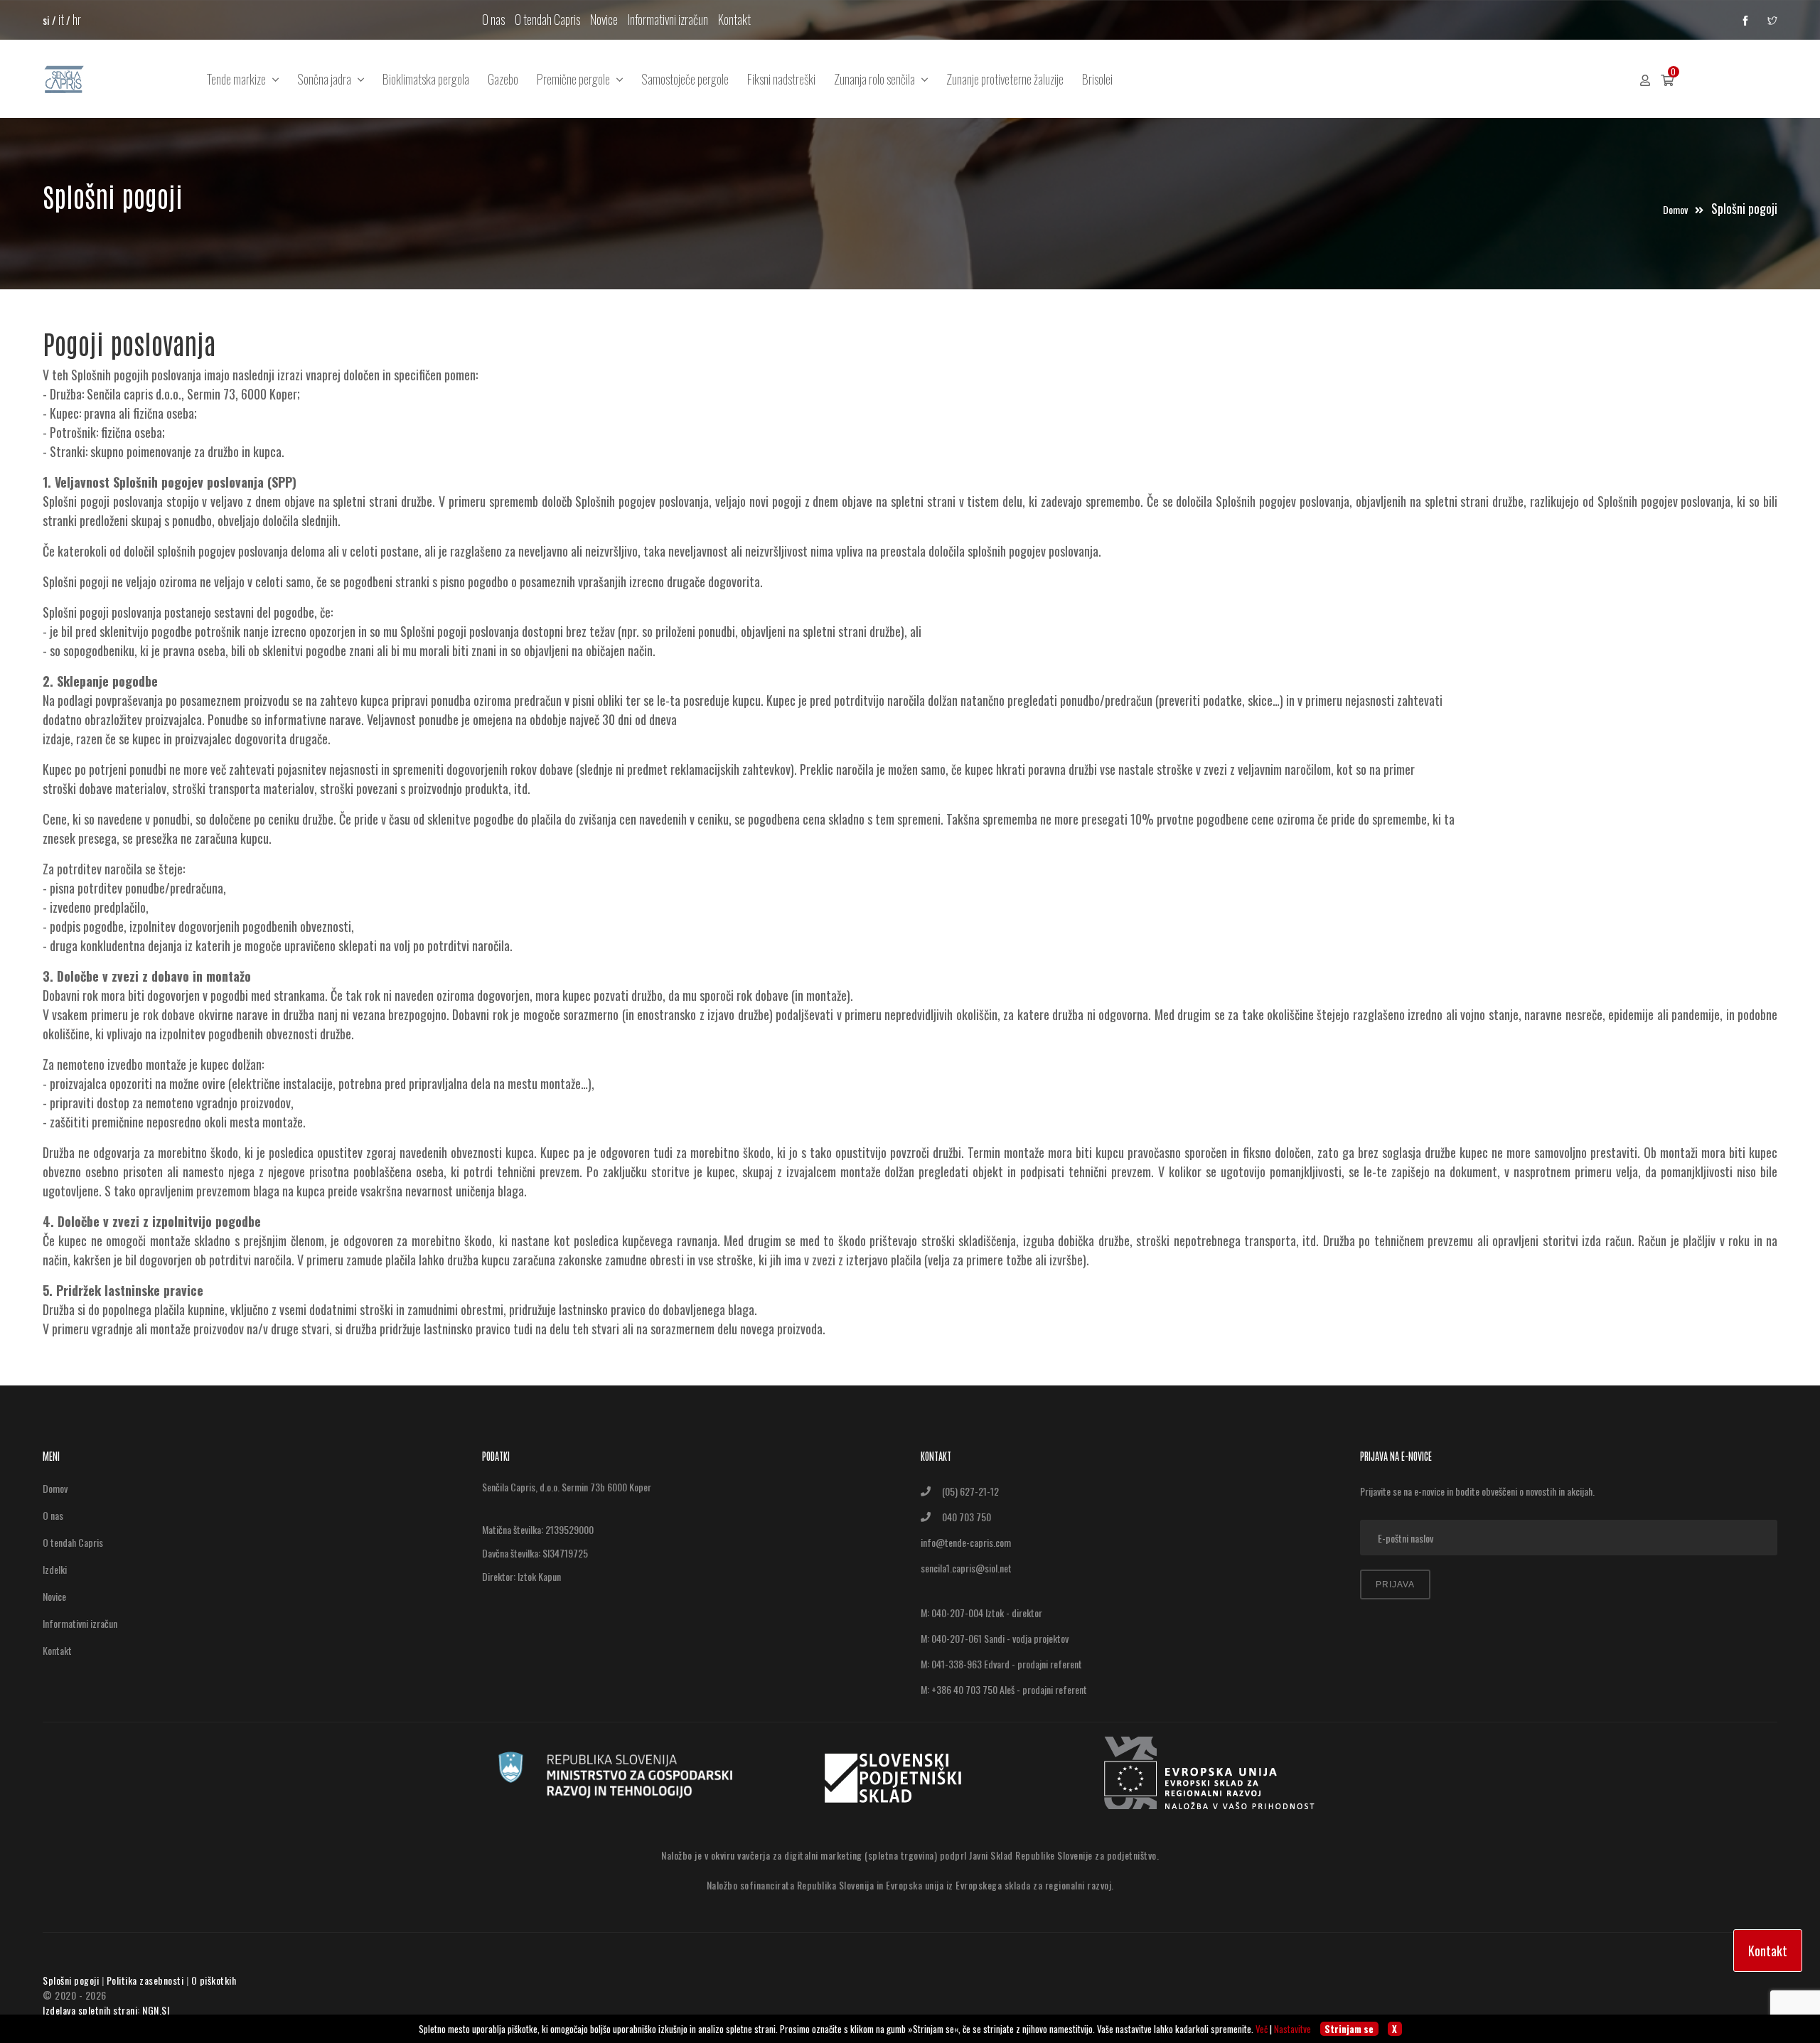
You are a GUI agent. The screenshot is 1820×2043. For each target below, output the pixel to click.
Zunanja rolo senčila (878, 79)
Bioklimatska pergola (426, 79)
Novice (604, 19)
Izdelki (55, 1569)
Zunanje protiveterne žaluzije (1005, 79)
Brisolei (1097, 79)
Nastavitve (1292, 2029)
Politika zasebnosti (145, 1980)
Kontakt (734, 19)
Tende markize (240, 79)
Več (1262, 2029)
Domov (1676, 209)
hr (77, 19)
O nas (493, 19)
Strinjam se (1349, 2029)
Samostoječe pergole (685, 79)
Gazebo (503, 79)
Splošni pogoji (71, 1980)
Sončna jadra (327, 79)
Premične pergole (577, 79)
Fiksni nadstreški (781, 79)
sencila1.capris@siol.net (966, 1568)
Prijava (1395, 1584)
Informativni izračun (668, 19)
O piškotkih (214, 1980)
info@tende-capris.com (966, 1542)
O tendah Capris (547, 19)
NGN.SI (156, 2010)
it (61, 19)
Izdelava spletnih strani (90, 2010)
